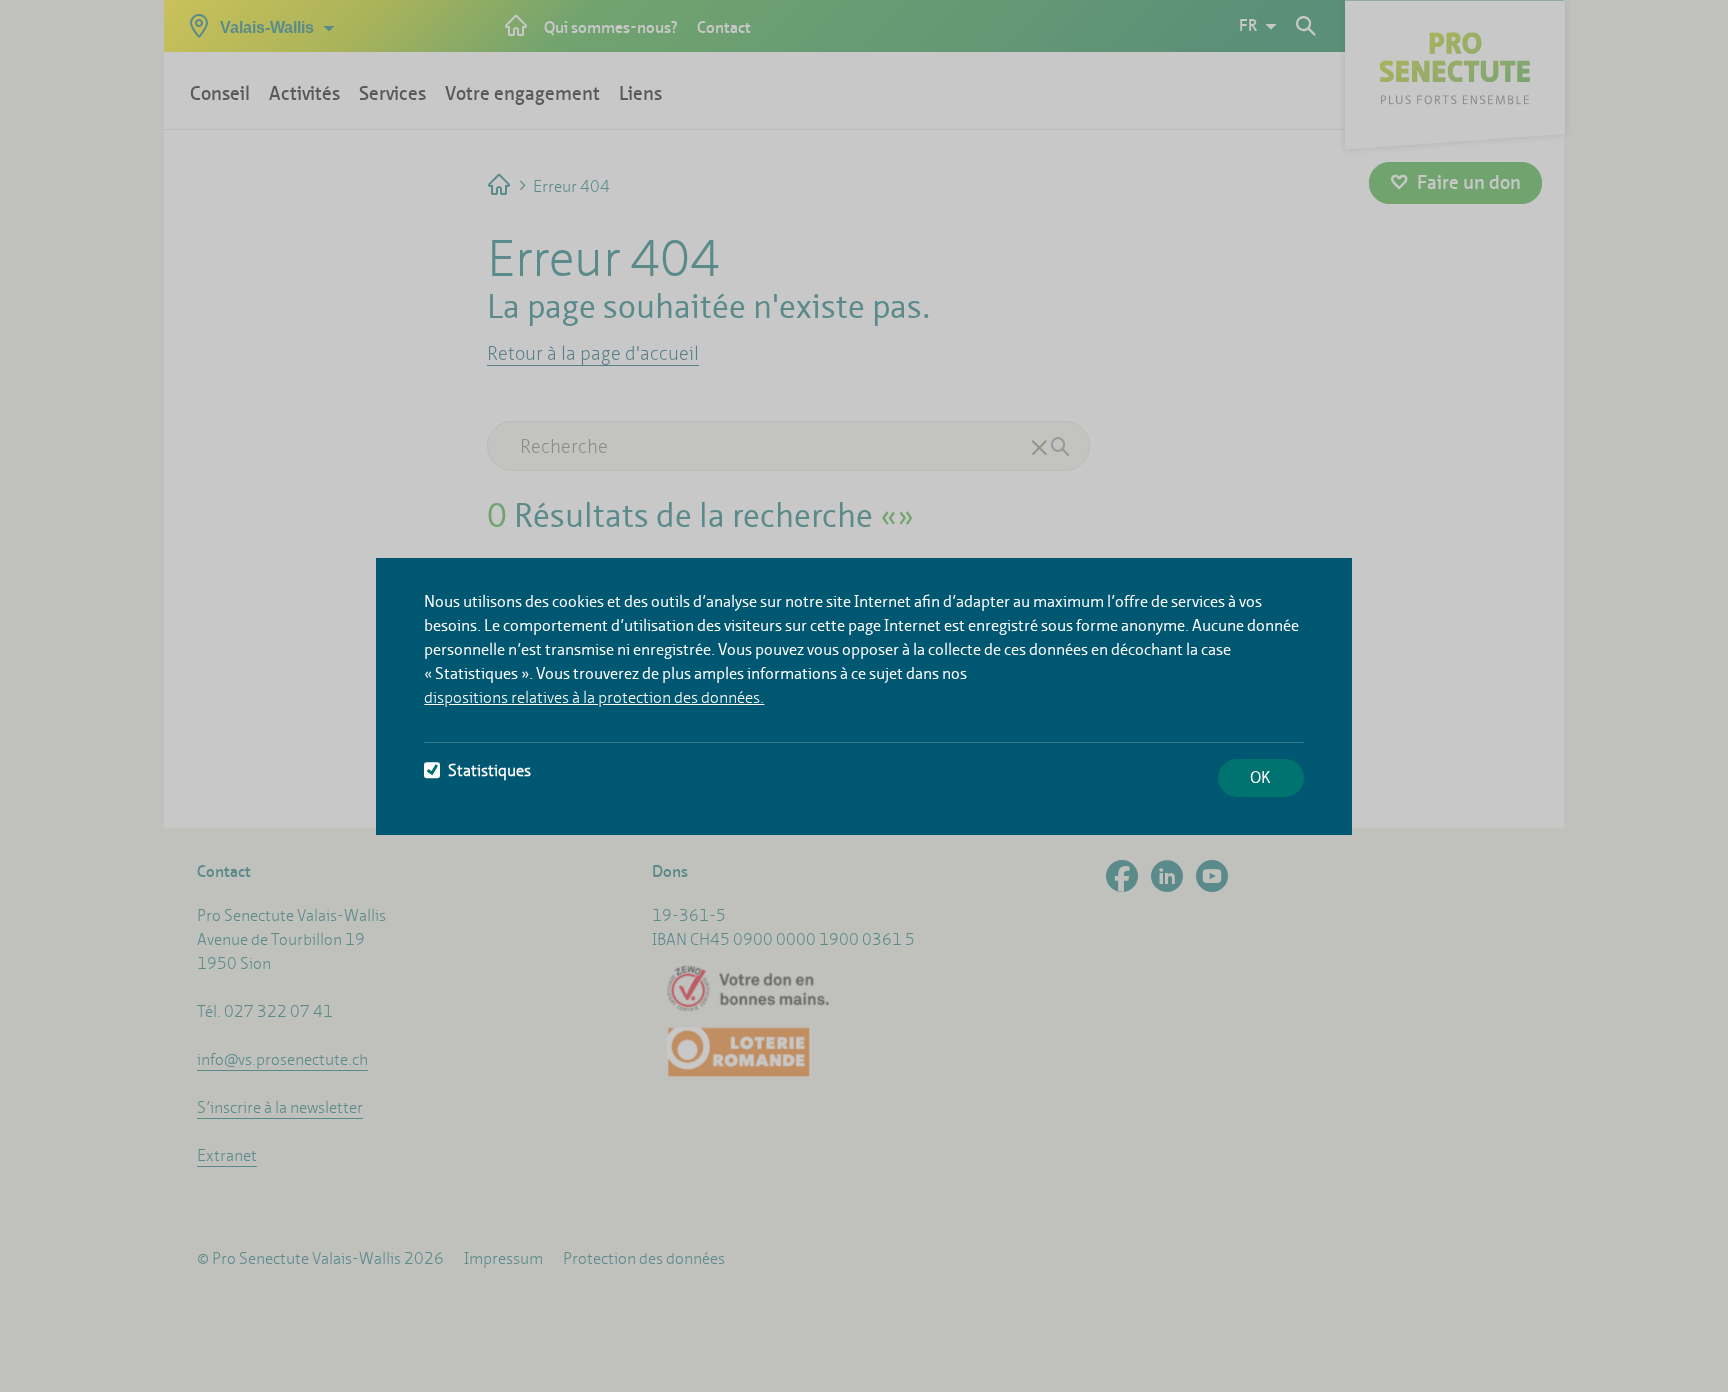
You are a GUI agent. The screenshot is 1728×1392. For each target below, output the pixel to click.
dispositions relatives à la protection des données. (594, 697)
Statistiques (489, 770)
